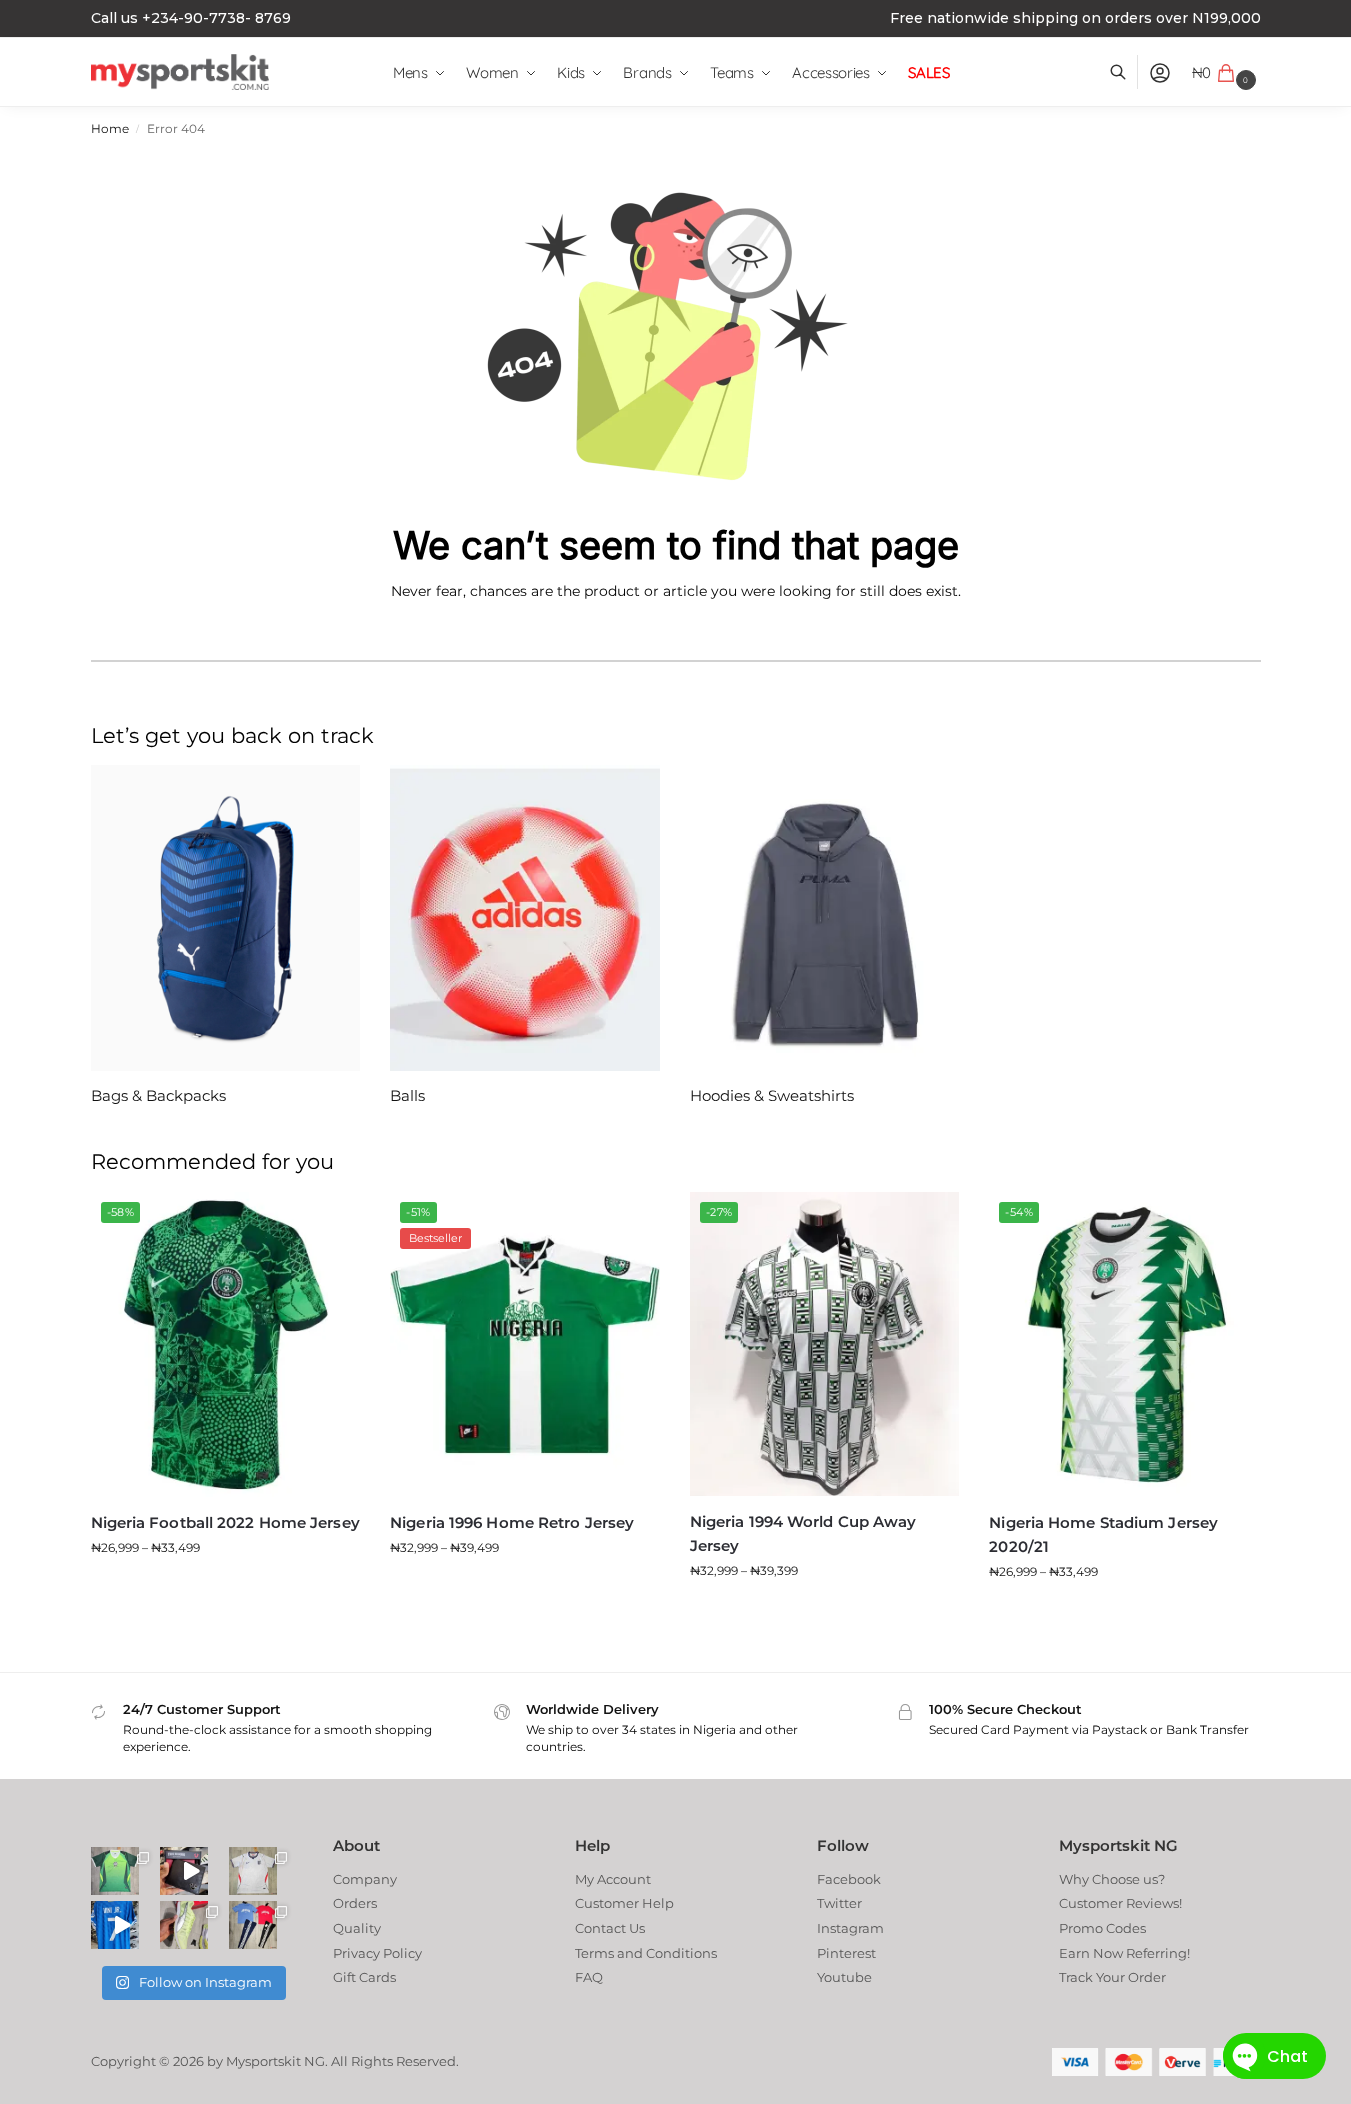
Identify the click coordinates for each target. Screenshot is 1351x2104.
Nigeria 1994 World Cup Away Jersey (803, 1533)
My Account (613, 1879)
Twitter (839, 1903)
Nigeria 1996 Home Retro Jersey (512, 1522)
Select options (225, 1587)
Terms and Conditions (646, 1953)
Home (110, 129)
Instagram (850, 1928)
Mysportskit (263, 2061)
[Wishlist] (330, 1222)
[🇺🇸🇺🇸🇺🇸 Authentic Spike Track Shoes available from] (184, 1925)
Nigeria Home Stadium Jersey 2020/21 (1103, 1534)
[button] (1226, 73)
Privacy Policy (377, 1953)
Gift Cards (364, 1977)
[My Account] (1160, 72)
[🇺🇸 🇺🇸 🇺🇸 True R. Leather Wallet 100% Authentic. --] (184, 1871)
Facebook (849, 1879)
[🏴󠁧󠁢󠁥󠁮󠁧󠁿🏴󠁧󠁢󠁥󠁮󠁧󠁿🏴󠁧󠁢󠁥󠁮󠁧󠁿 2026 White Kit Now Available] (253, 1871)
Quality (357, 1928)
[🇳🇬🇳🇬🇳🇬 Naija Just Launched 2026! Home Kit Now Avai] (115, 1871)
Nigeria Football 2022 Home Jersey (225, 1522)
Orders (355, 1903)
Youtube (844, 1977)
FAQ (589, 1977)
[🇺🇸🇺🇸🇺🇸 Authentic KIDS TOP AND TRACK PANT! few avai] (253, 1925)
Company (365, 1879)
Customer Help (624, 1903)
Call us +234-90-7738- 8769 (191, 18)
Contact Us (610, 1928)
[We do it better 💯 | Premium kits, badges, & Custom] (115, 1925)
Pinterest (846, 1953)
